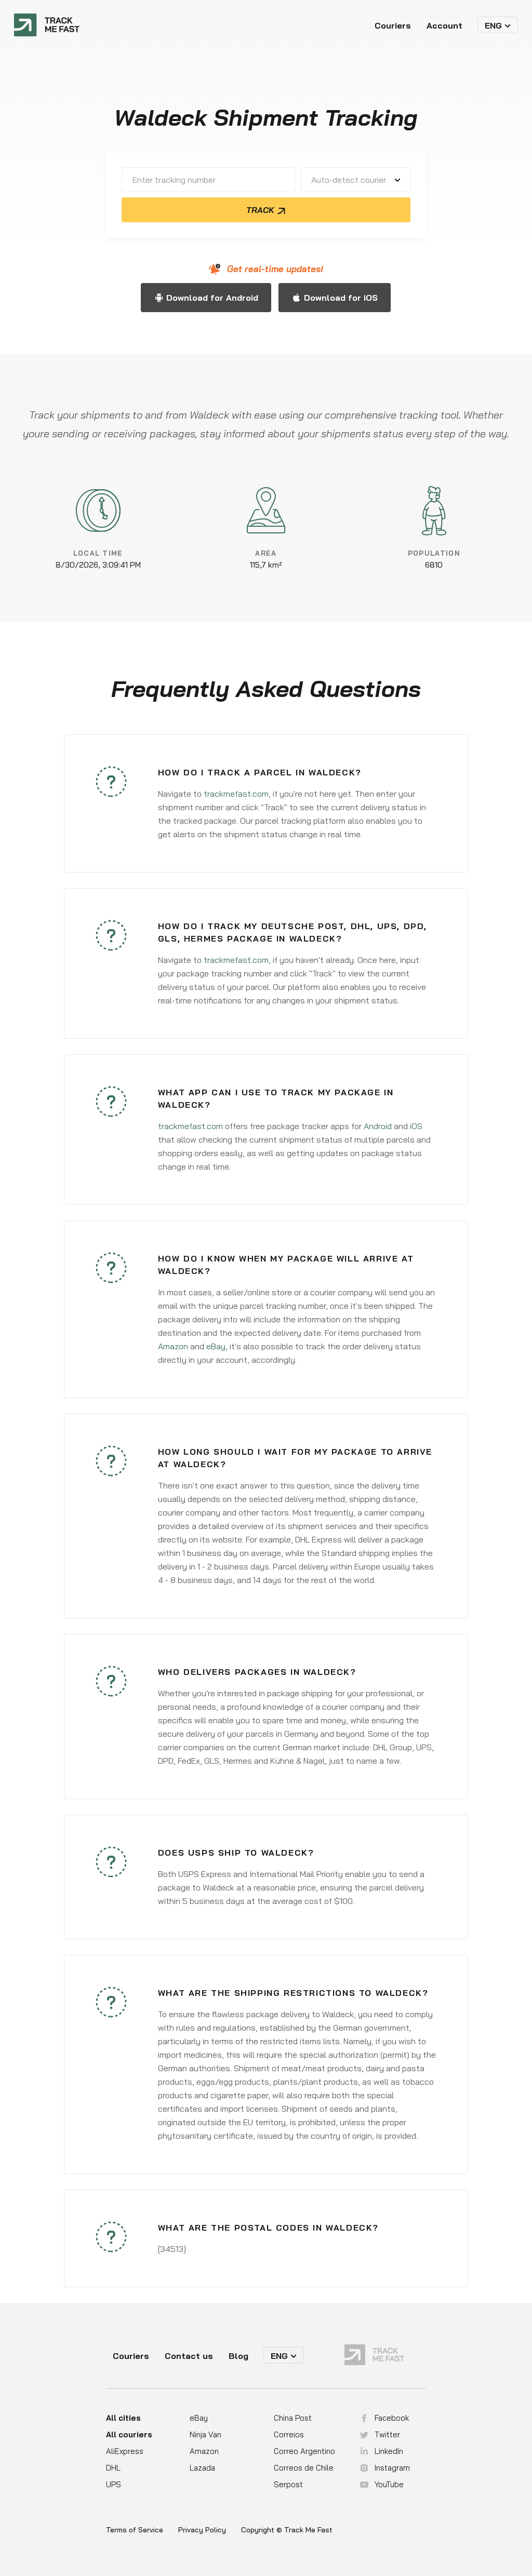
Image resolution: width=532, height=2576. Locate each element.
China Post (293, 2418)
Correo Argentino (304, 2451)
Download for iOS (341, 298)
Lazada (202, 2468)
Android (378, 1126)
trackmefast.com (236, 794)
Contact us (189, 2356)
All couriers (129, 2434)
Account (444, 25)
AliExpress (125, 2451)
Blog (238, 2356)
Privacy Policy (202, 2530)
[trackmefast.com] (47, 25)
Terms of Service (135, 2530)
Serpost (288, 2484)
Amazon (173, 1346)
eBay (216, 1346)
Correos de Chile (304, 2468)
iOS (416, 1126)
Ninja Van (205, 2434)
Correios (289, 2434)
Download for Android (212, 298)
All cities (123, 2418)
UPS (114, 2484)
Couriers (393, 25)
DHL (113, 2468)
